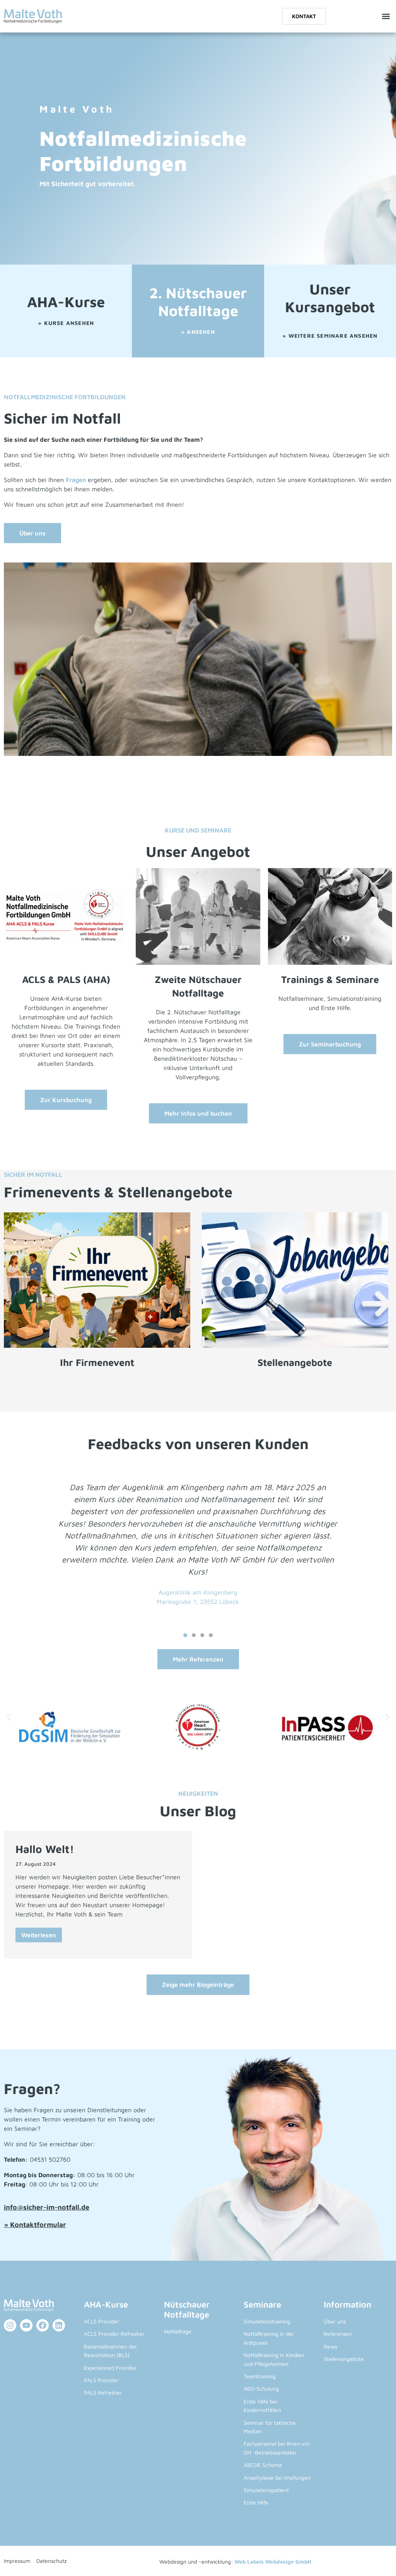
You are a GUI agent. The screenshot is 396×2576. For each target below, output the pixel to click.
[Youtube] (26, 2325)
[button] (386, 16)
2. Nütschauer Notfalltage (198, 302)
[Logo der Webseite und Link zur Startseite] (33, 16)
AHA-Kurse (66, 302)
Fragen (77, 480)
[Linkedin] (59, 2325)
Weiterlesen (39, 1935)
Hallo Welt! (45, 1849)
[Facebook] (43, 2325)
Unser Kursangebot (330, 298)
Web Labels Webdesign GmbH (273, 2561)
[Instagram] (10, 2325)
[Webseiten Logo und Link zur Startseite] (38, 2306)
